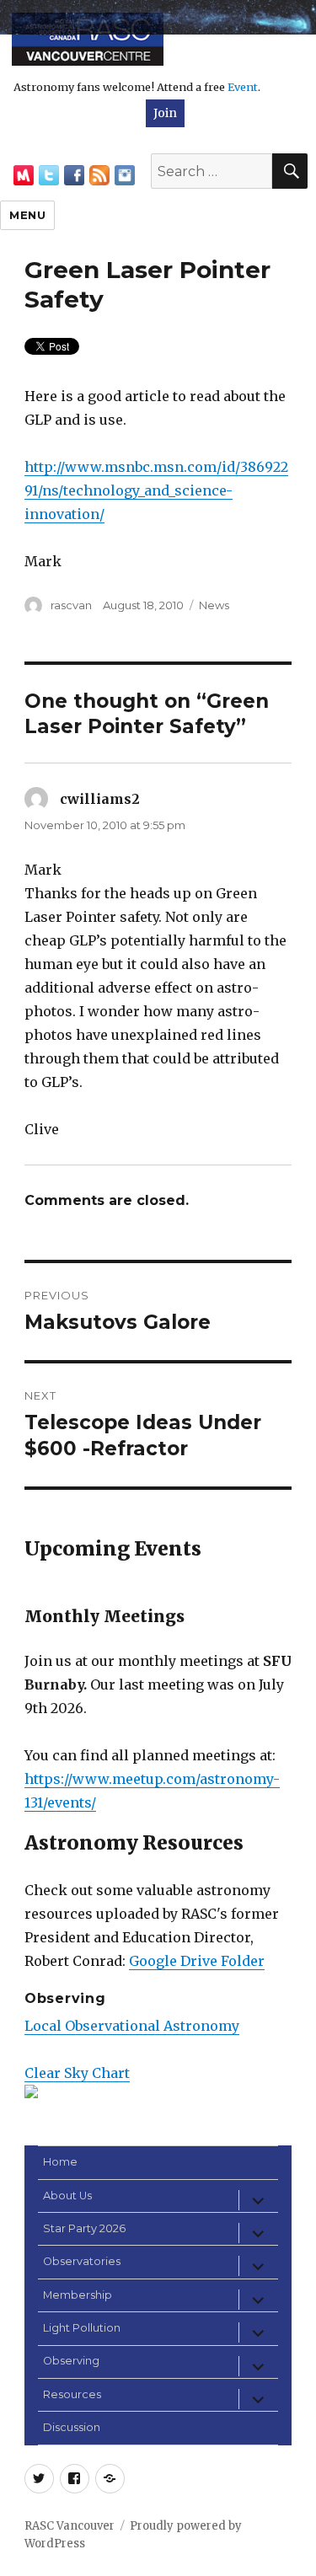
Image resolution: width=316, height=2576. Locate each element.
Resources (72, 2394)
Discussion (72, 2427)
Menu (27, 215)
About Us (67, 2196)
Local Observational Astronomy (132, 2026)
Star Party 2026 (84, 2228)
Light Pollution (82, 2328)
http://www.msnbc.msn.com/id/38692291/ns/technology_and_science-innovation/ (156, 490)
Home (60, 2162)
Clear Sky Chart (77, 2073)
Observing (71, 2361)
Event (243, 87)
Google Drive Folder (197, 1961)
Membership (78, 2295)
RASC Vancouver (70, 2526)
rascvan (71, 605)
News (214, 605)
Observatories (82, 2261)
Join (165, 113)
